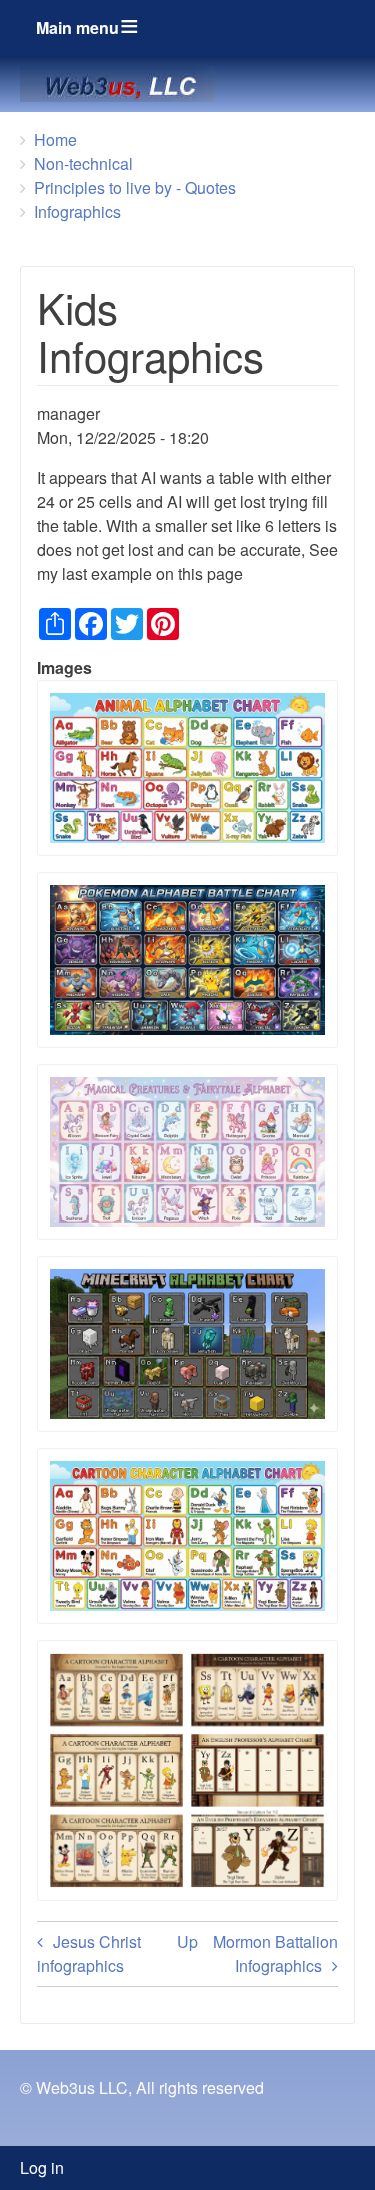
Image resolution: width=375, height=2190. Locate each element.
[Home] (125, 84)
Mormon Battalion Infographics (275, 1953)
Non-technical (83, 163)
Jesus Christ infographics (89, 1953)
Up (187, 1941)
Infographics (77, 211)
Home (55, 139)
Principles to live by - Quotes (135, 187)
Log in (42, 2167)
